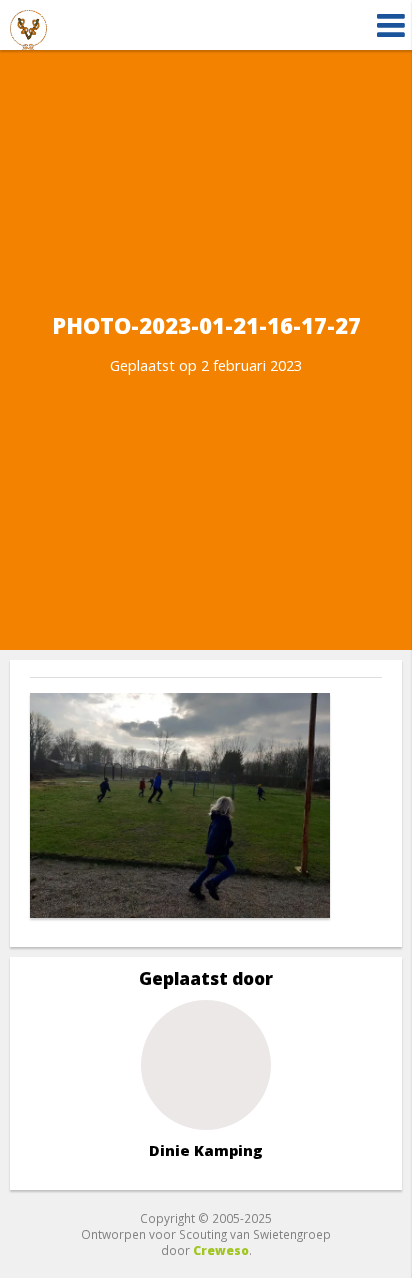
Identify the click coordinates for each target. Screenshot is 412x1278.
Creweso (221, 1250)
